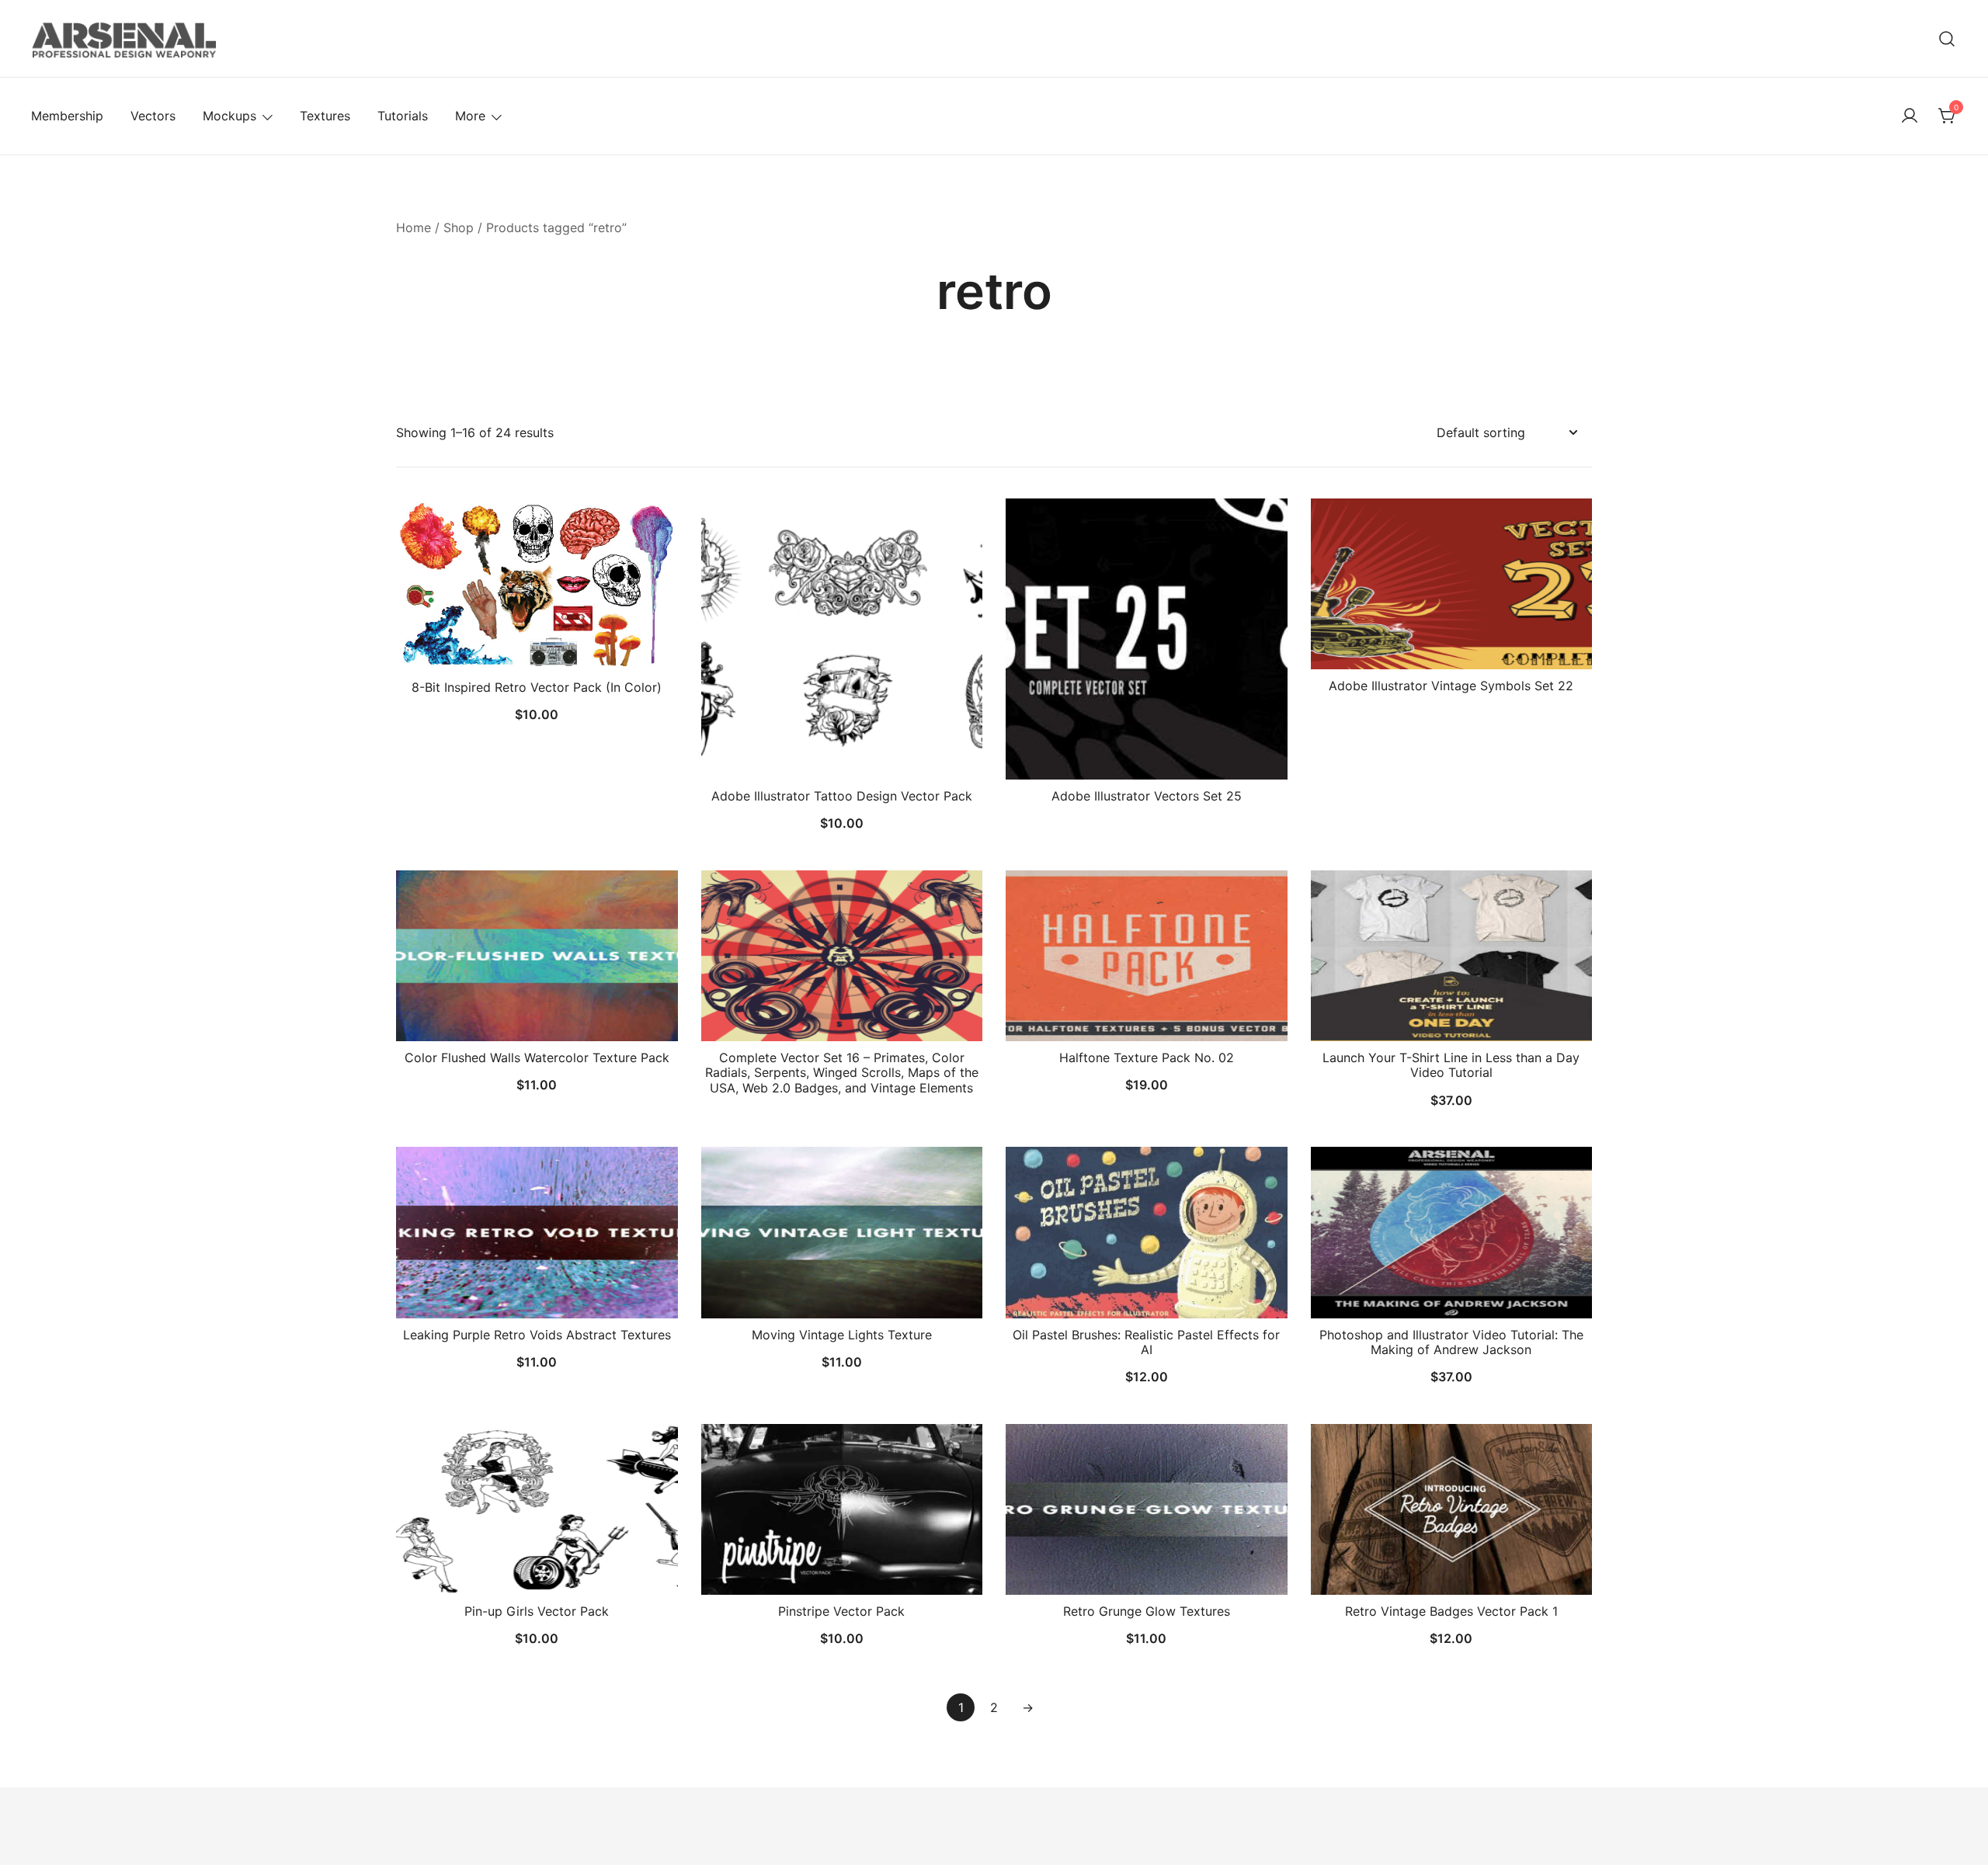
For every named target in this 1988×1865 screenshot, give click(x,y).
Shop (459, 227)
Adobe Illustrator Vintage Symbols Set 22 (1451, 686)
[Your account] (1910, 116)
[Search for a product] (1947, 38)
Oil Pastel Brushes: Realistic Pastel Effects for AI (1146, 1342)
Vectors (153, 116)
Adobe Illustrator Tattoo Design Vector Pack (842, 796)
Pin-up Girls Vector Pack (537, 1611)
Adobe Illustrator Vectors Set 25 (1147, 796)
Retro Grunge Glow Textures (1147, 1611)
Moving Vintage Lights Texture (842, 1335)
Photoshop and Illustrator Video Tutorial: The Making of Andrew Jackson (1451, 1342)
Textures (325, 116)
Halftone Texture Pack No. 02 (1147, 1058)
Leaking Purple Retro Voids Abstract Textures (537, 1335)
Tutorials (403, 116)
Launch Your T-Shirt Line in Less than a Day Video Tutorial (1451, 1065)
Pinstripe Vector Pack (841, 1611)
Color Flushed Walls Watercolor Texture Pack (537, 1058)
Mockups (229, 116)
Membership (67, 116)
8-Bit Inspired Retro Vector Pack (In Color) (537, 687)
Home (414, 227)
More (470, 116)
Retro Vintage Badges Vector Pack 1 (1451, 1611)
